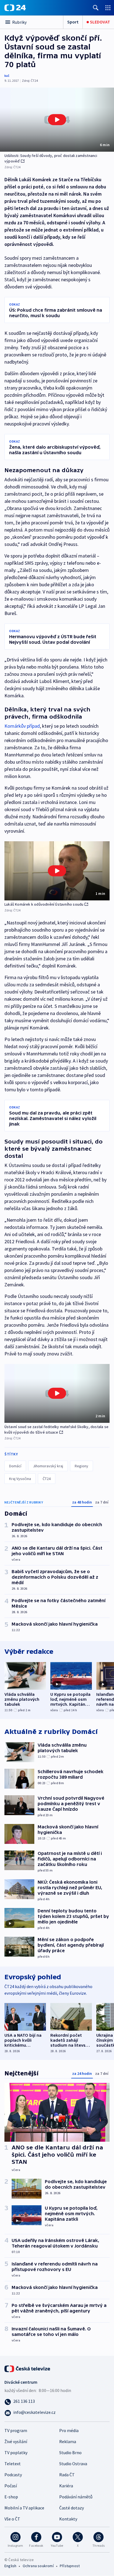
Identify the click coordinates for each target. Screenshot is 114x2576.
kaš (7, 76)
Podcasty (13, 2475)
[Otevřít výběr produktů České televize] (108, 8)
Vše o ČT (12, 2519)
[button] (57, 120)
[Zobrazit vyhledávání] (96, 8)
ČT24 (47, 1479)
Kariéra (66, 2486)
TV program (16, 2430)
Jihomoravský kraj (48, 1466)
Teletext (13, 2464)
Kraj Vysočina (20, 1479)
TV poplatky (16, 2453)
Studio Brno (70, 2453)
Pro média (69, 2430)
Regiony (81, 1466)
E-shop (11, 2497)
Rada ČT (67, 2475)
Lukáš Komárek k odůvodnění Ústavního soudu (44, 904)
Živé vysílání (16, 2441)
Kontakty (68, 2519)
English (10, 2566)
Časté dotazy (72, 2508)
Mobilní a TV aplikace (24, 2508)
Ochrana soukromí (38, 2566)
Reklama (68, 2441)
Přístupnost (70, 2566)
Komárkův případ (22, 726)
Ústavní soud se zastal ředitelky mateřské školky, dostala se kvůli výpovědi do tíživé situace (56, 1429)
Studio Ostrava (73, 2464)
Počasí (11, 2486)
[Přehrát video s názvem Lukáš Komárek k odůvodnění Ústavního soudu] (57, 871)
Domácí (15, 1466)
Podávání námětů (76, 2497)
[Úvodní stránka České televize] (28, 2368)
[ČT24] (15, 8)
